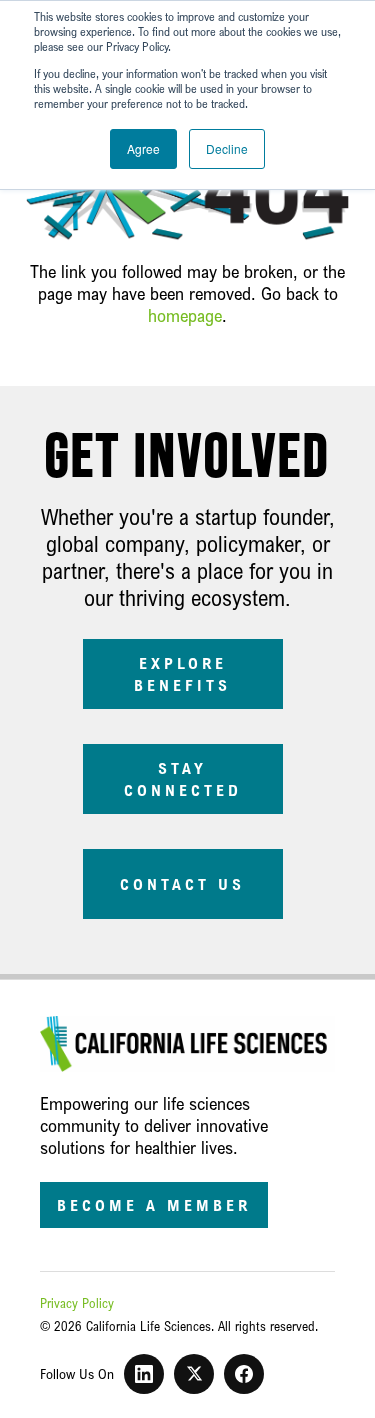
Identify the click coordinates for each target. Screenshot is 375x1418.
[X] (194, 1374)
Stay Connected (183, 779)
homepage (185, 315)
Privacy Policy (77, 1303)
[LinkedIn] (144, 1374)
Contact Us (182, 884)
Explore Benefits (182, 674)
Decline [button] (227, 148)
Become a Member (154, 1205)
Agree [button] (143, 148)
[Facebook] (244, 1374)
